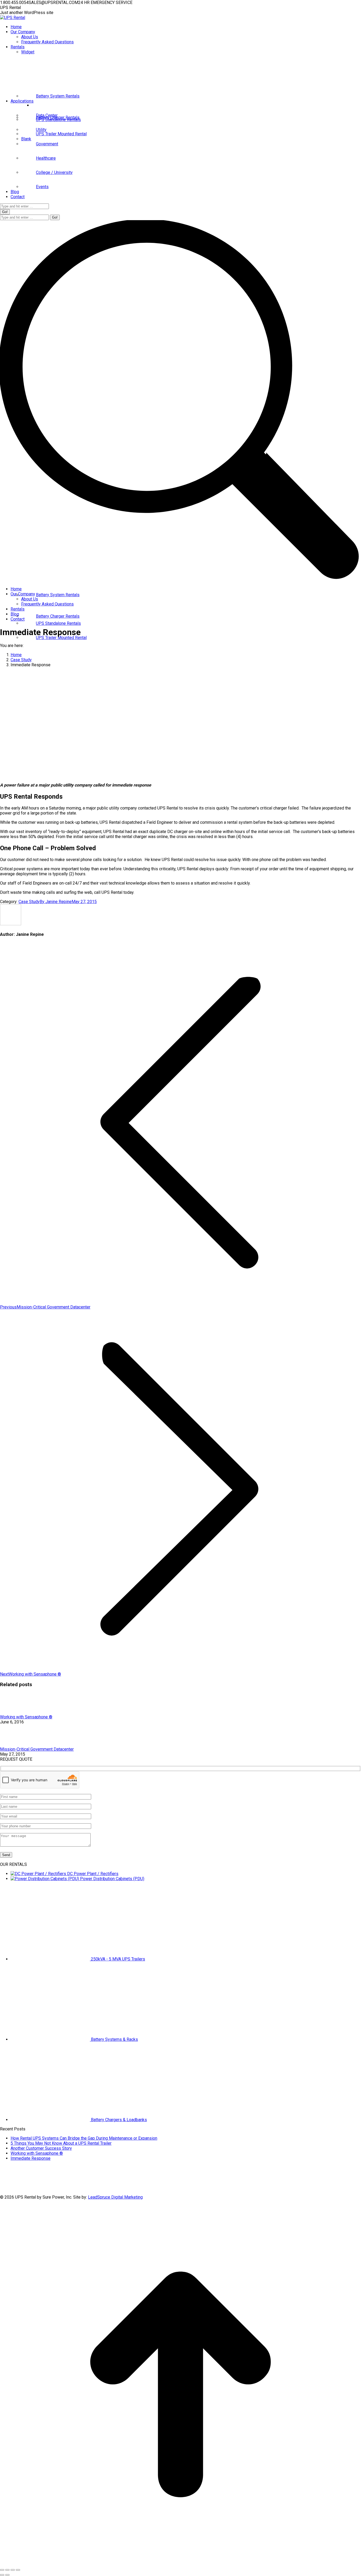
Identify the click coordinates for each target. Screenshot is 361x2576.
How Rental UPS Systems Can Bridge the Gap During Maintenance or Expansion (84, 2138)
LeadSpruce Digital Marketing (115, 2197)
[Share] (7, 2570)
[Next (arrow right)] (7, 2575)
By (56, 902)
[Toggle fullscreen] (13, 2570)
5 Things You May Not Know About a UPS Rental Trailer (61, 2143)
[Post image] (15, 1712)
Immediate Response (31, 2158)
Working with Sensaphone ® (26, 1717)
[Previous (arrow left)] (2, 2575)
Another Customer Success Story (41, 2148)
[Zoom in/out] (18, 2570)
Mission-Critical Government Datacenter (37, 1749)
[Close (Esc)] (2, 2570)
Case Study (29, 902)
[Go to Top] (181, 2563)
